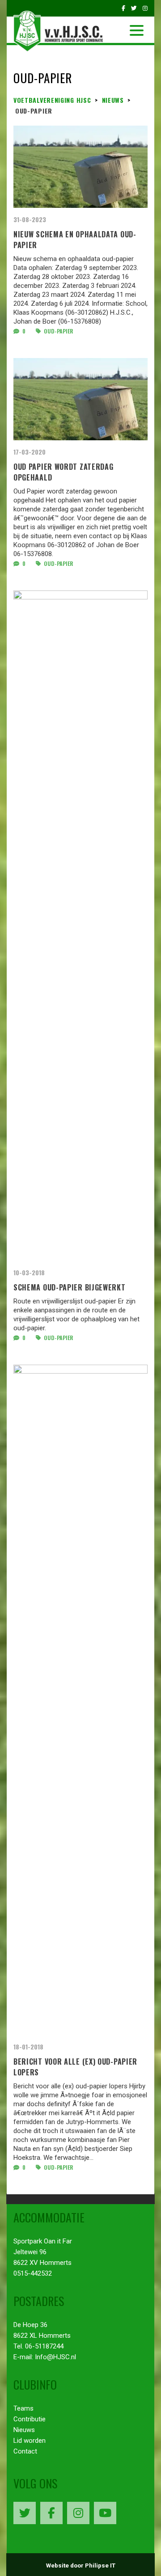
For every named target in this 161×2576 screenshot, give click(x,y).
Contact (25, 2451)
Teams (23, 2408)
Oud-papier (58, 331)
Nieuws (24, 2430)
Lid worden (30, 2441)
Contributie (30, 2419)
